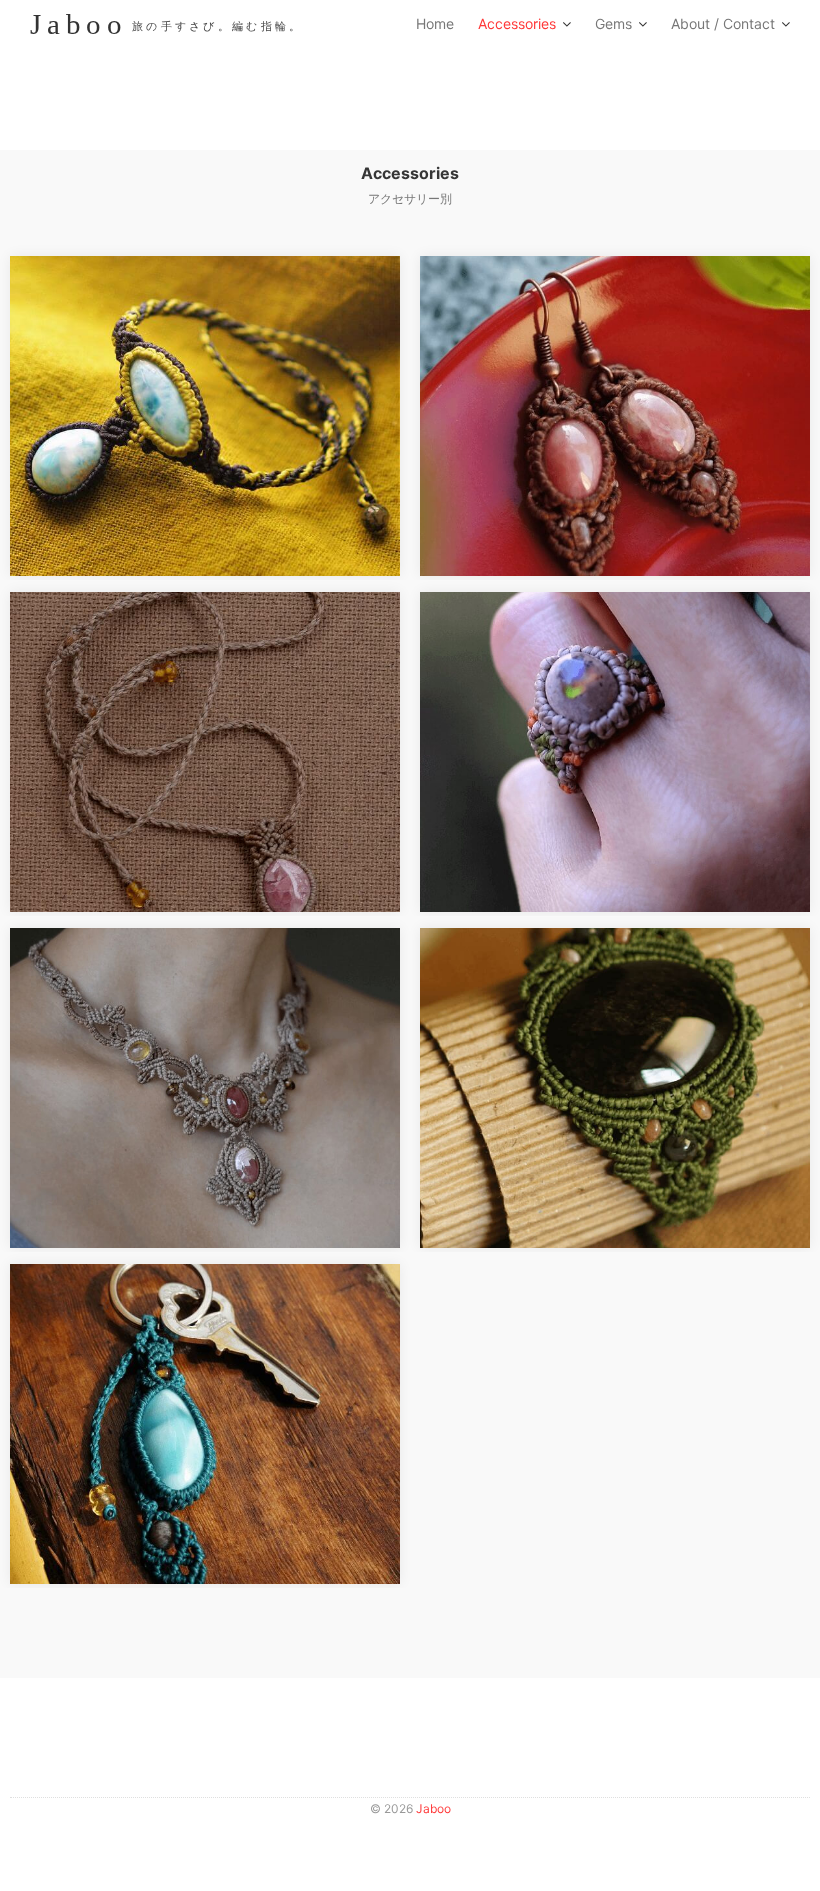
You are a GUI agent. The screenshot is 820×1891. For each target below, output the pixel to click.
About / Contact (723, 23)
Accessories (517, 23)
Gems (613, 23)
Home (435, 23)
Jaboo (433, 1808)
